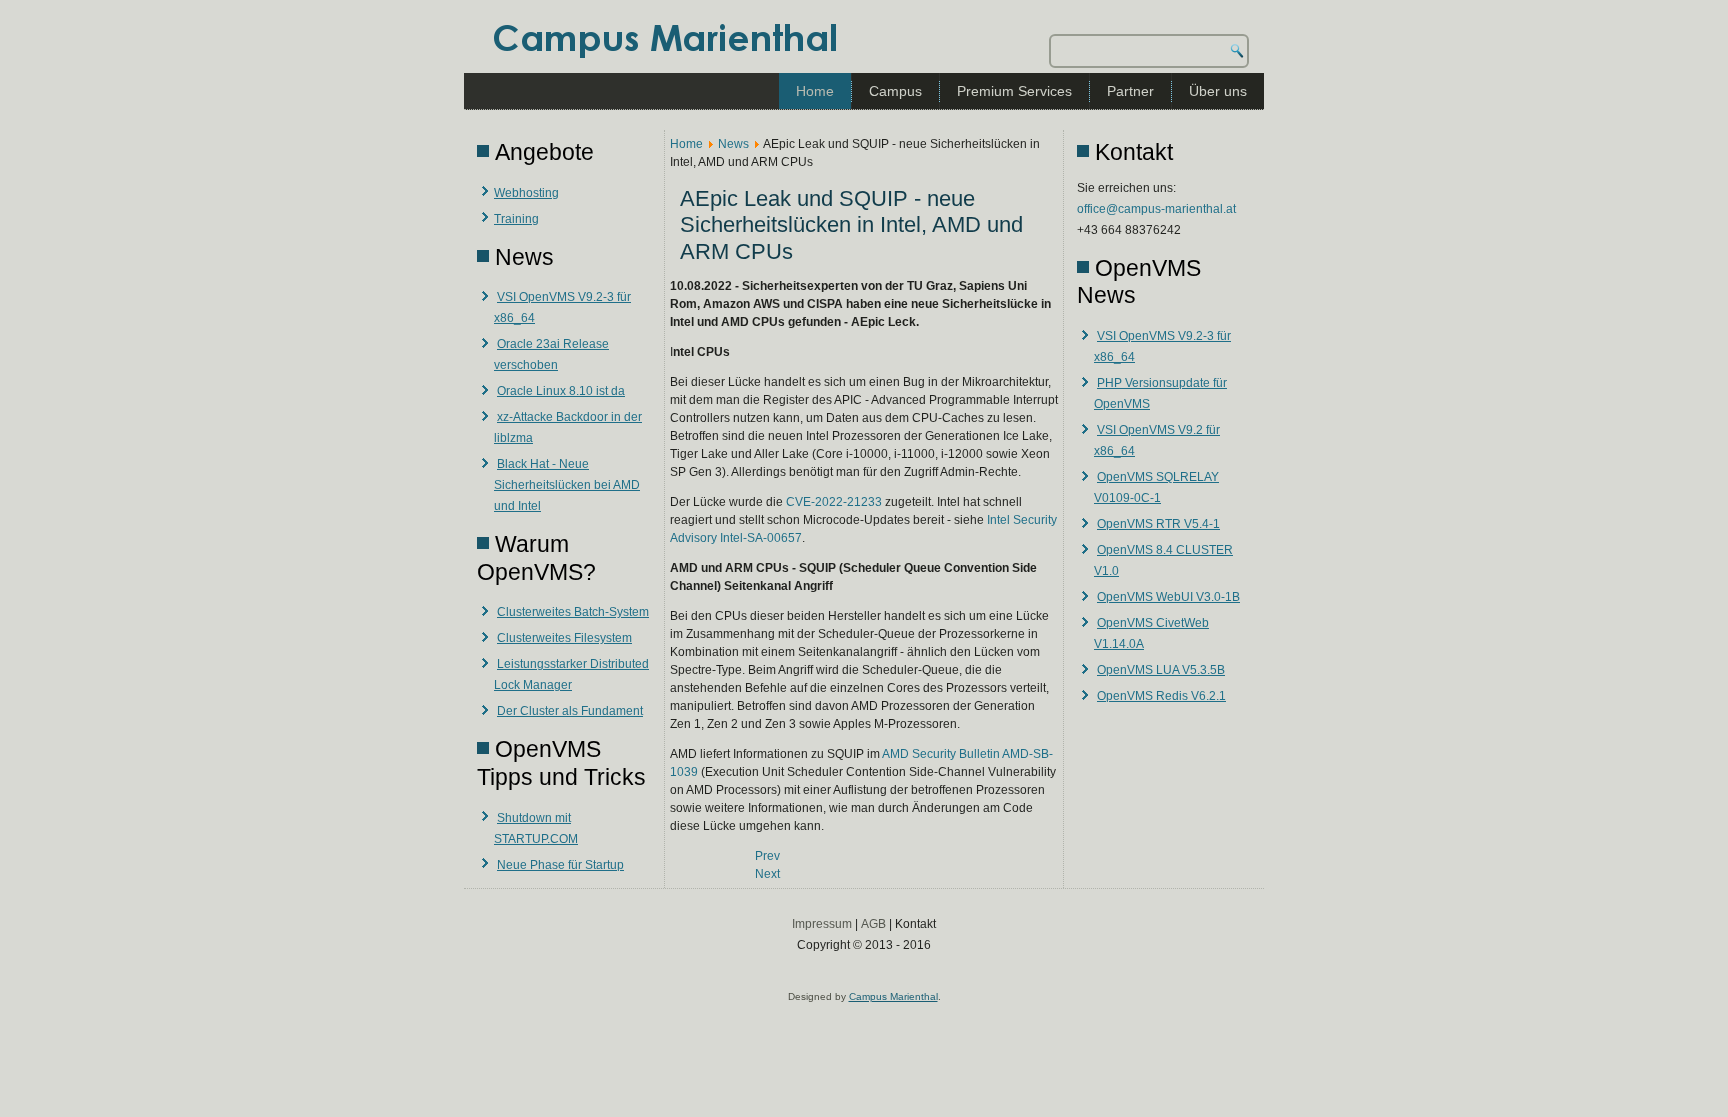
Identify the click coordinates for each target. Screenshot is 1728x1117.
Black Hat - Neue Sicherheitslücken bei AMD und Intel (567, 485)
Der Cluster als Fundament (570, 711)
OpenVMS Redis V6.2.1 (1161, 696)
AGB (873, 924)
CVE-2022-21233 (834, 502)
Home (815, 91)
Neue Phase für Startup (560, 865)
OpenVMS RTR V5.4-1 (1158, 524)
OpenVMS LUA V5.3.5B (1161, 670)
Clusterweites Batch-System (573, 612)
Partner (1130, 91)
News (733, 144)
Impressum (822, 924)
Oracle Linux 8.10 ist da (561, 391)
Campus (895, 91)
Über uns (1218, 91)
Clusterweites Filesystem (564, 638)
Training (516, 219)
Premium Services (1014, 91)
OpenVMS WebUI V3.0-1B (1168, 597)
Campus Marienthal (893, 996)
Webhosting (526, 193)
